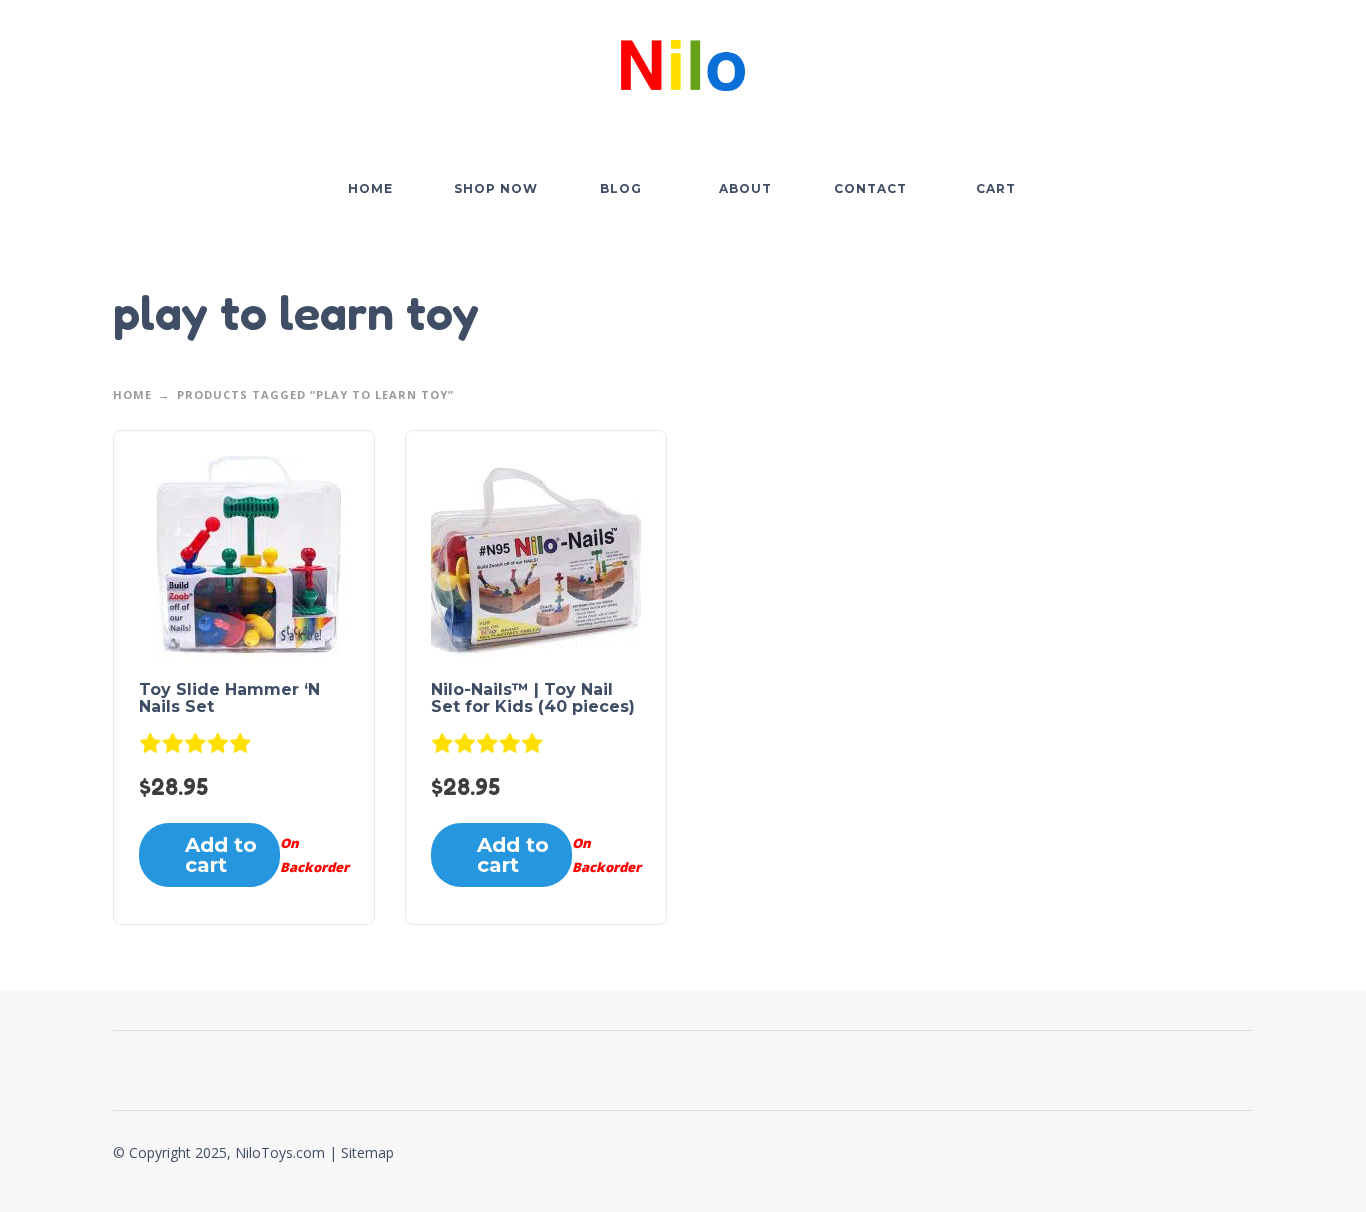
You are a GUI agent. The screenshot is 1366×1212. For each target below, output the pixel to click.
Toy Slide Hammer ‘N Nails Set (229, 698)
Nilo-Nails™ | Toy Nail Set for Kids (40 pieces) (533, 698)
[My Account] (1183, 61)
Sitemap (367, 1152)
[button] (1127, 61)
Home (132, 394)
